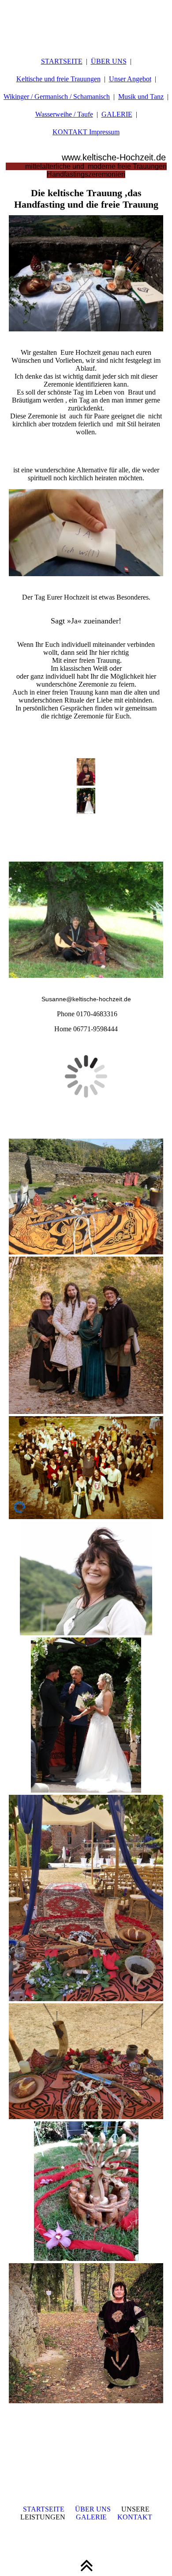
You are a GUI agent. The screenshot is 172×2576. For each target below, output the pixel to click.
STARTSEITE (62, 61)
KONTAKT (135, 2517)
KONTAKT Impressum (86, 132)
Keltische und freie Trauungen (58, 79)
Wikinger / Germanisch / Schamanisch (57, 97)
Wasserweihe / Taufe (64, 114)
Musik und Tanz (141, 97)
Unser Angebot (130, 79)
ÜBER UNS (109, 61)
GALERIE (117, 114)
